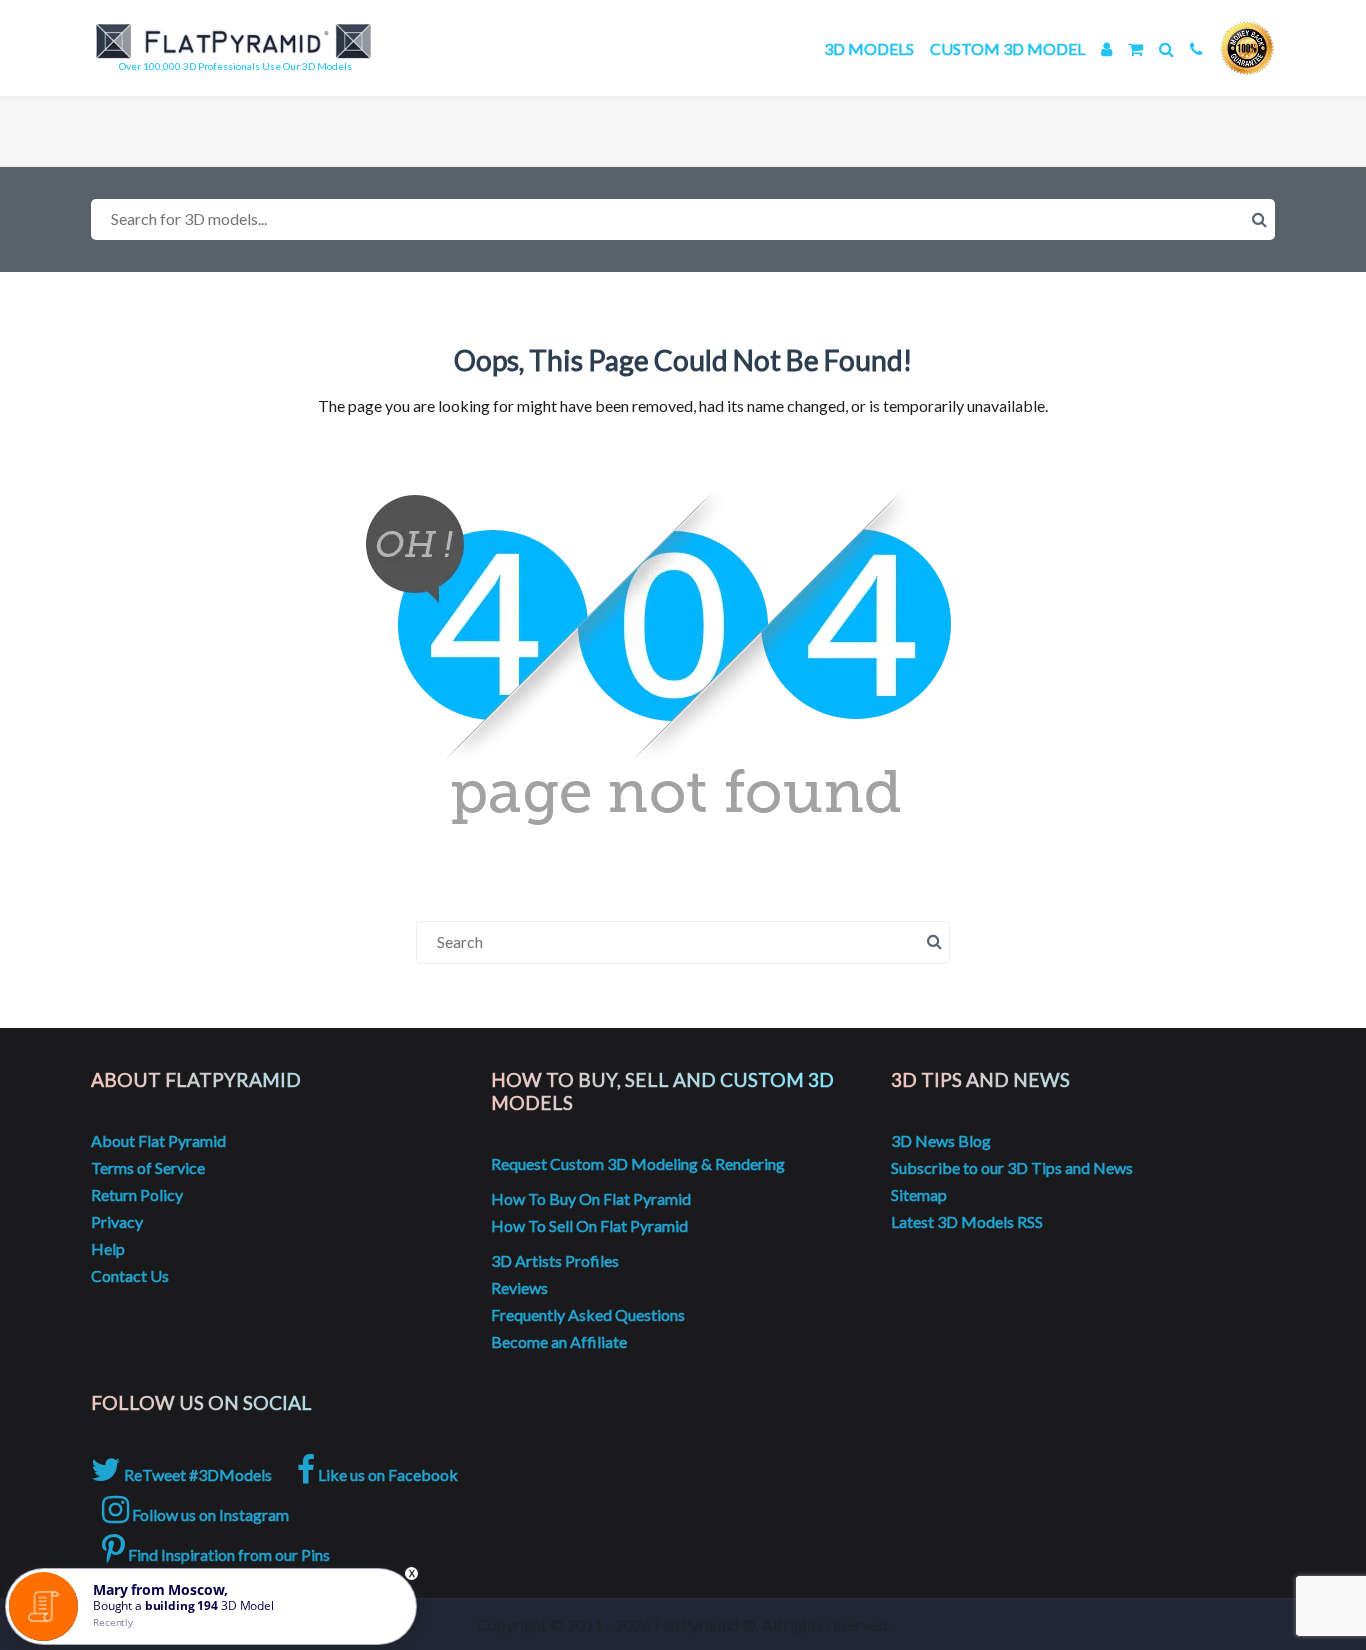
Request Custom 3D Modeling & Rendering (638, 1163)
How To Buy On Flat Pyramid (591, 1198)
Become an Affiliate (559, 1341)
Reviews (519, 1287)
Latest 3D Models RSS (967, 1221)
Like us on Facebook (386, 1474)
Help (108, 1248)
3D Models (869, 48)
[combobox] (683, 219)
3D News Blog (941, 1140)
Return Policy (137, 1194)
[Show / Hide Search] (1166, 48)
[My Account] (1106, 48)
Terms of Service (148, 1167)
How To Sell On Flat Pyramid (589, 1225)
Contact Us (130, 1275)
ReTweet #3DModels (196, 1474)
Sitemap (919, 1194)
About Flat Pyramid (158, 1140)
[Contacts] (1196, 48)
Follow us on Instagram (209, 1514)
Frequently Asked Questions (588, 1314)
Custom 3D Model (1007, 48)
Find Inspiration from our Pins (227, 1554)
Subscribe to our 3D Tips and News (1012, 1167)
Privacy (117, 1221)
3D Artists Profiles (555, 1260)
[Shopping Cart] (1135, 48)
